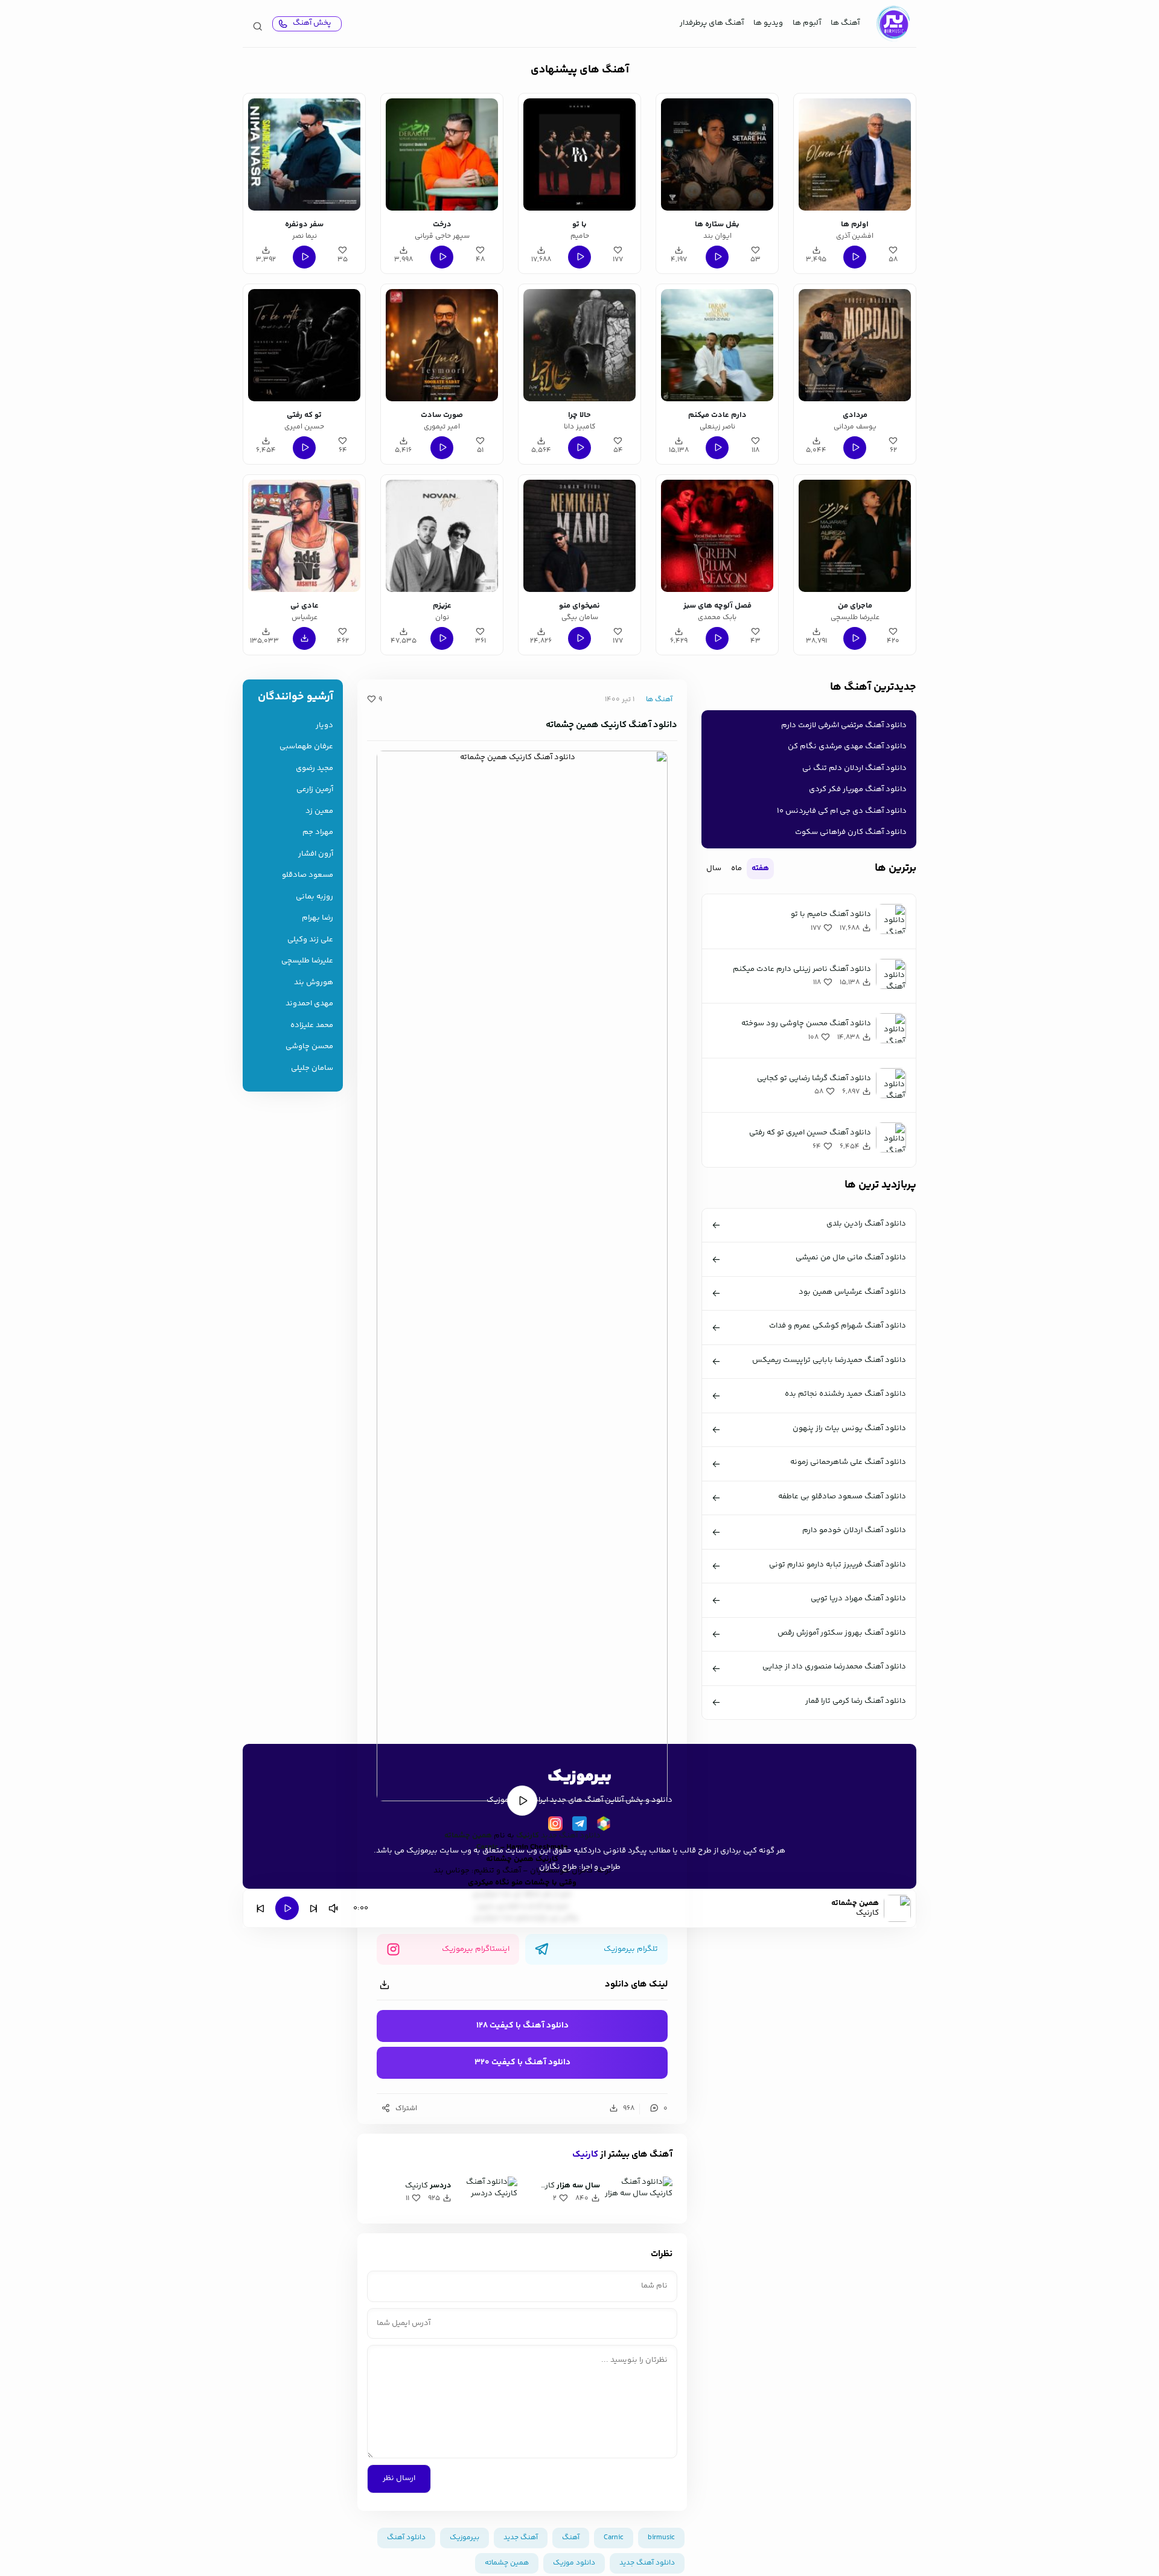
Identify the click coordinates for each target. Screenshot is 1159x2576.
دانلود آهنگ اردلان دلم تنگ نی (854, 768)
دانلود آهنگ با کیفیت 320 (522, 2062)
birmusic (661, 2538)
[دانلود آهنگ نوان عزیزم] (442, 536)
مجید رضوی (314, 768)
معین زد (319, 811)
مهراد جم (318, 832)
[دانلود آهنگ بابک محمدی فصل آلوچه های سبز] (717, 536)
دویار (324, 726)
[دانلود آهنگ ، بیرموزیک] (893, 24)
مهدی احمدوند (309, 1004)
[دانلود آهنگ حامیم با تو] (579, 154)
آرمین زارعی (315, 790)
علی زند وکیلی (310, 940)
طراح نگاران (558, 1867)
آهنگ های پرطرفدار (712, 23)
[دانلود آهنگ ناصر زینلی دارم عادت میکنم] (717, 345)
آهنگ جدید (521, 2538)
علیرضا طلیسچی (307, 961)
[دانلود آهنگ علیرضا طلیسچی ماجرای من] (855, 536)
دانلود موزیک (574, 2563)
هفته (760, 868)
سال (714, 868)
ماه (736, 868)
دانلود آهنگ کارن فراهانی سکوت (851, 832)
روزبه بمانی (314, 897)
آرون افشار (316, 854)
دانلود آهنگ (406, 2538)
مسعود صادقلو (308, 875)
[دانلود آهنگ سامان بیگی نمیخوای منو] (579, 536)
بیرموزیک (465, 2538)
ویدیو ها (768, 23)
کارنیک (528, 1836)
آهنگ (571, 2538)
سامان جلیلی (312, 1068)
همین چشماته (468, 1836)
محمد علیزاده (312, 1026)
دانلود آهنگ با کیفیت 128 (522, 2026)
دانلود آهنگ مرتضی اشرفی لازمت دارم (844, 725)
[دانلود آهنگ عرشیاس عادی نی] (304, 536)
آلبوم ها (807, 23)
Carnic (614, 2538)
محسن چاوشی (309, 1047)
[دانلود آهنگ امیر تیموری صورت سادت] (442, 345)
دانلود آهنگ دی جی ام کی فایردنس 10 (842, 811)
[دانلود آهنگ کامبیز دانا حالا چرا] (579, 345)
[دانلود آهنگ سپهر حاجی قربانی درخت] (442, 154)
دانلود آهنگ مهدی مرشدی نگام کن (847, 746)
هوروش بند (314, 983)
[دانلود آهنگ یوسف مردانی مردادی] (855, 345)
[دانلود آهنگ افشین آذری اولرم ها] (855, 154)
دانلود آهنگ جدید (571, 1836)
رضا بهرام (318, 918)
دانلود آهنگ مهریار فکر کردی (858, 789)
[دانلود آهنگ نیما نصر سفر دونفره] (304, 154)
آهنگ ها (845, 23)
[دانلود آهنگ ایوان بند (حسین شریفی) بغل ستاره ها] (717, 154)
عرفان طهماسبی (306, 747)
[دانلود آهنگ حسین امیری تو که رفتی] (304, 345)
